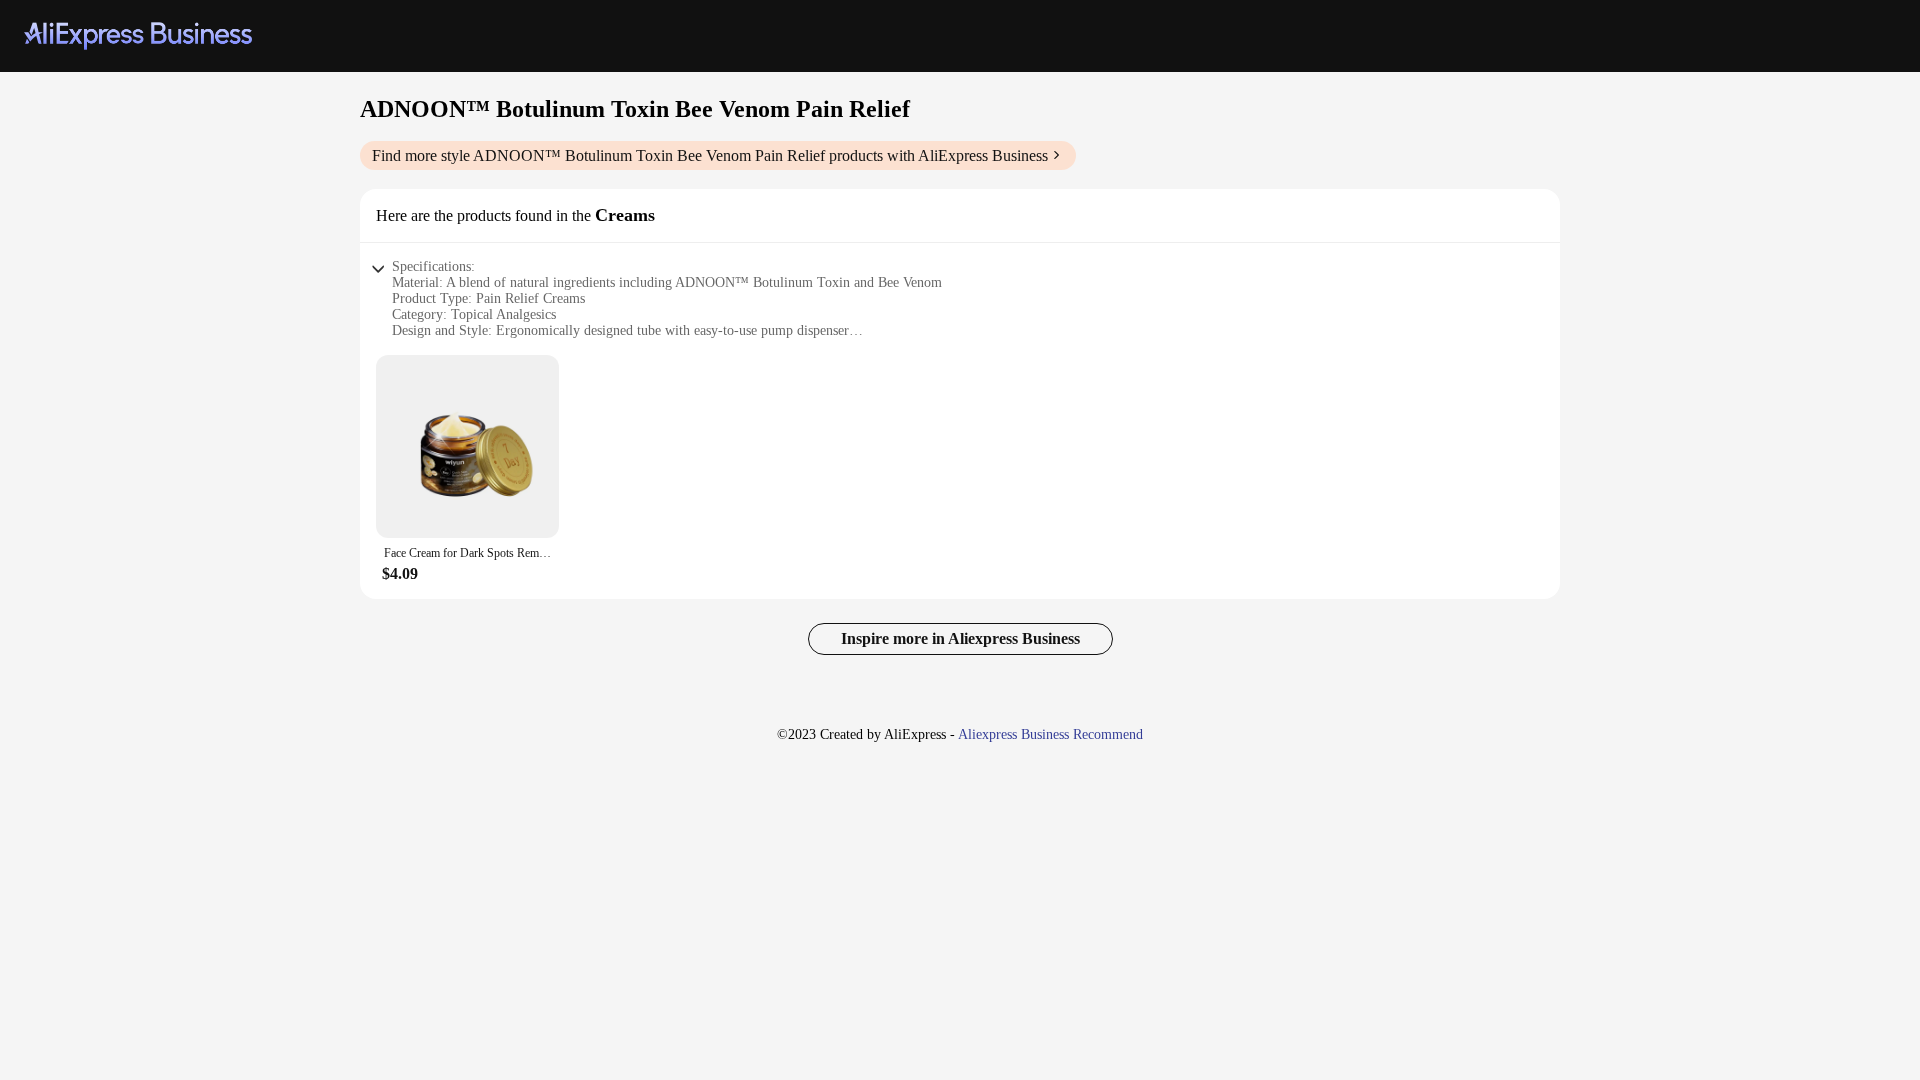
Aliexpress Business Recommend (1050, 734)
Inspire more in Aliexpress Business (960, 638)
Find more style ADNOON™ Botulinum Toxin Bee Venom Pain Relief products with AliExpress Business (710, 155)
